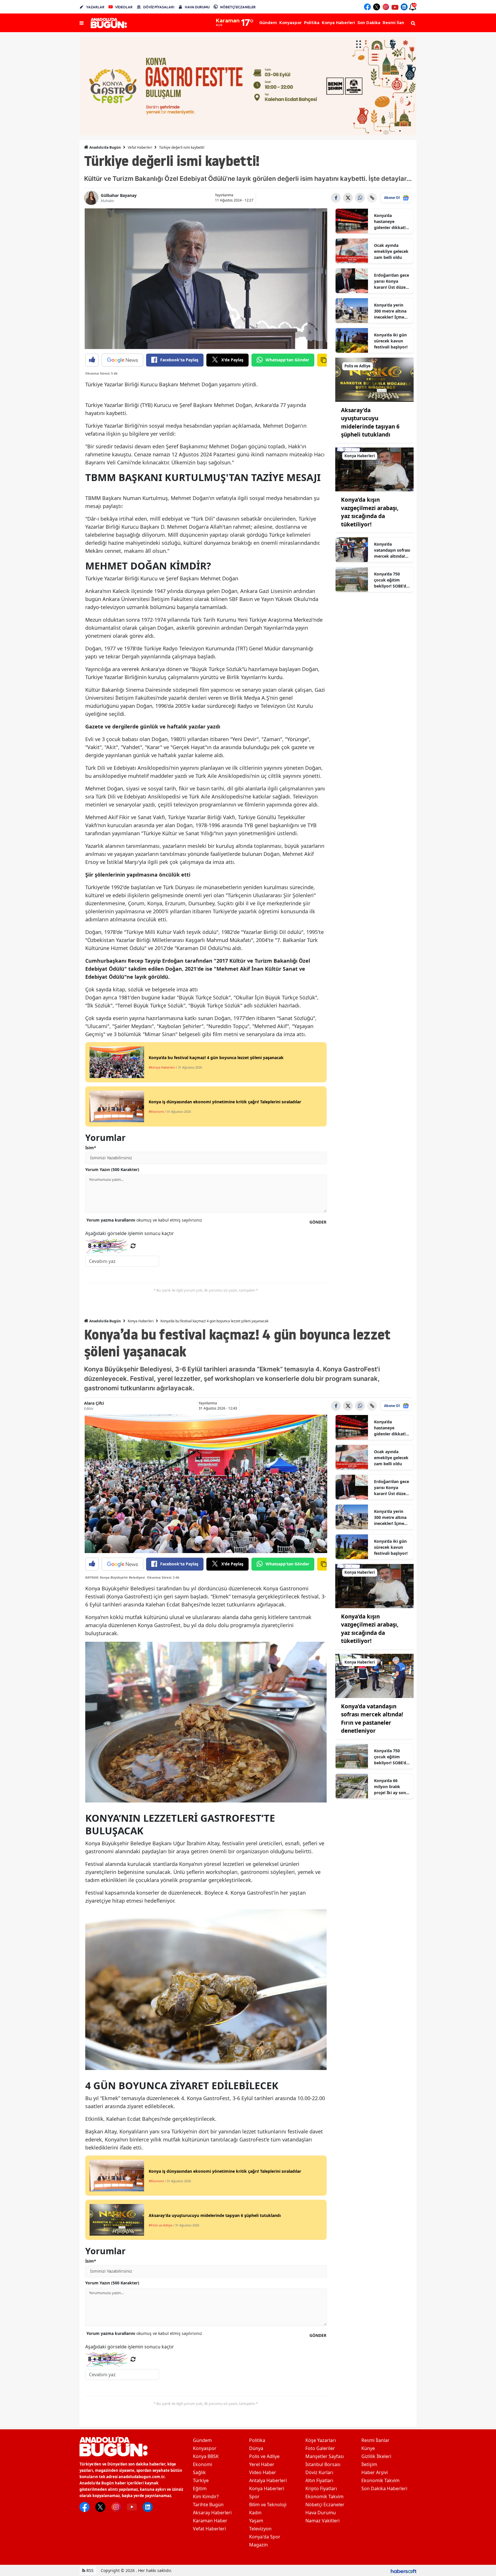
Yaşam (256, 2521)
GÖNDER (318, 1222)
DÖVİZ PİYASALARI (159, 7)
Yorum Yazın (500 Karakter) (112, 1169)
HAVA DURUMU (197, 7)
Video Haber (263, 2472)
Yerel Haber (262, 2464)
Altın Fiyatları (319, 2480)
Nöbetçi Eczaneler (325, 2505)
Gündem (202, 2440)
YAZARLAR (95, 7)
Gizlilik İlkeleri (376, 2456)
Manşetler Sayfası (325, 2456)
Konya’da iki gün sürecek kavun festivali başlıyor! (391, 341)
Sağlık (199, 2472)
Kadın (255, 2513)
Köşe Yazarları (321, 2440)
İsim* (91, 1148)
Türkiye (201, 2480)
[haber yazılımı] (404, 2570)
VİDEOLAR (124, 7)
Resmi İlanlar (375, 2440)
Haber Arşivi (375, 2472)
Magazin (258, 2545)
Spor (254, 2496)
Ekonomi (203, 2464)
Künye (368, 2448)
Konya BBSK (206, 2456)
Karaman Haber (210, 2521)
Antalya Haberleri (268, 2480)
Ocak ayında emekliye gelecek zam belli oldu (391, 251)
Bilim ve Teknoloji (268, 2505)
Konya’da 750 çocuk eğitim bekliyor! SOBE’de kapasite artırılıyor (391, 580)
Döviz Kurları (319, 2472)
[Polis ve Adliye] (375, 379)
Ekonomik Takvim (324, 2496)
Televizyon (260, 2529)
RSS (89, 2570)
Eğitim (200, 2488)
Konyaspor (205, 2448)
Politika (257, 2440)
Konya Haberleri (141, 1321)
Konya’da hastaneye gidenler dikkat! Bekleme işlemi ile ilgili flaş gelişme (392, 222)
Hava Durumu (321, 2513)
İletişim (369, 2464)
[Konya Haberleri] (375, 469)
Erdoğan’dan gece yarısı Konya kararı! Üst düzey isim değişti (392, 281)
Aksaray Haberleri (212, 2513)
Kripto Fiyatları (321, 2488)
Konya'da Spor (265, 2537)
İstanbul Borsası (323, 2464)
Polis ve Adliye (264, 2456)
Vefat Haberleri (140, 147)
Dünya (256, 2448)
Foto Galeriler (320, 2448)
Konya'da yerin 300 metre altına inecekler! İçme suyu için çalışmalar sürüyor (390, 311)
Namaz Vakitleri (322, 2521)
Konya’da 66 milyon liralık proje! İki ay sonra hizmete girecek (392, 1787)
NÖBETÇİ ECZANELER (238, 7)
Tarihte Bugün (208, 2505)
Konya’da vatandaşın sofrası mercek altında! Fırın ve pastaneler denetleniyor (392, 550)
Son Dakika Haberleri (384, 2488)
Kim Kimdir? (206, 2496)
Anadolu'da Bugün (105, 147)
